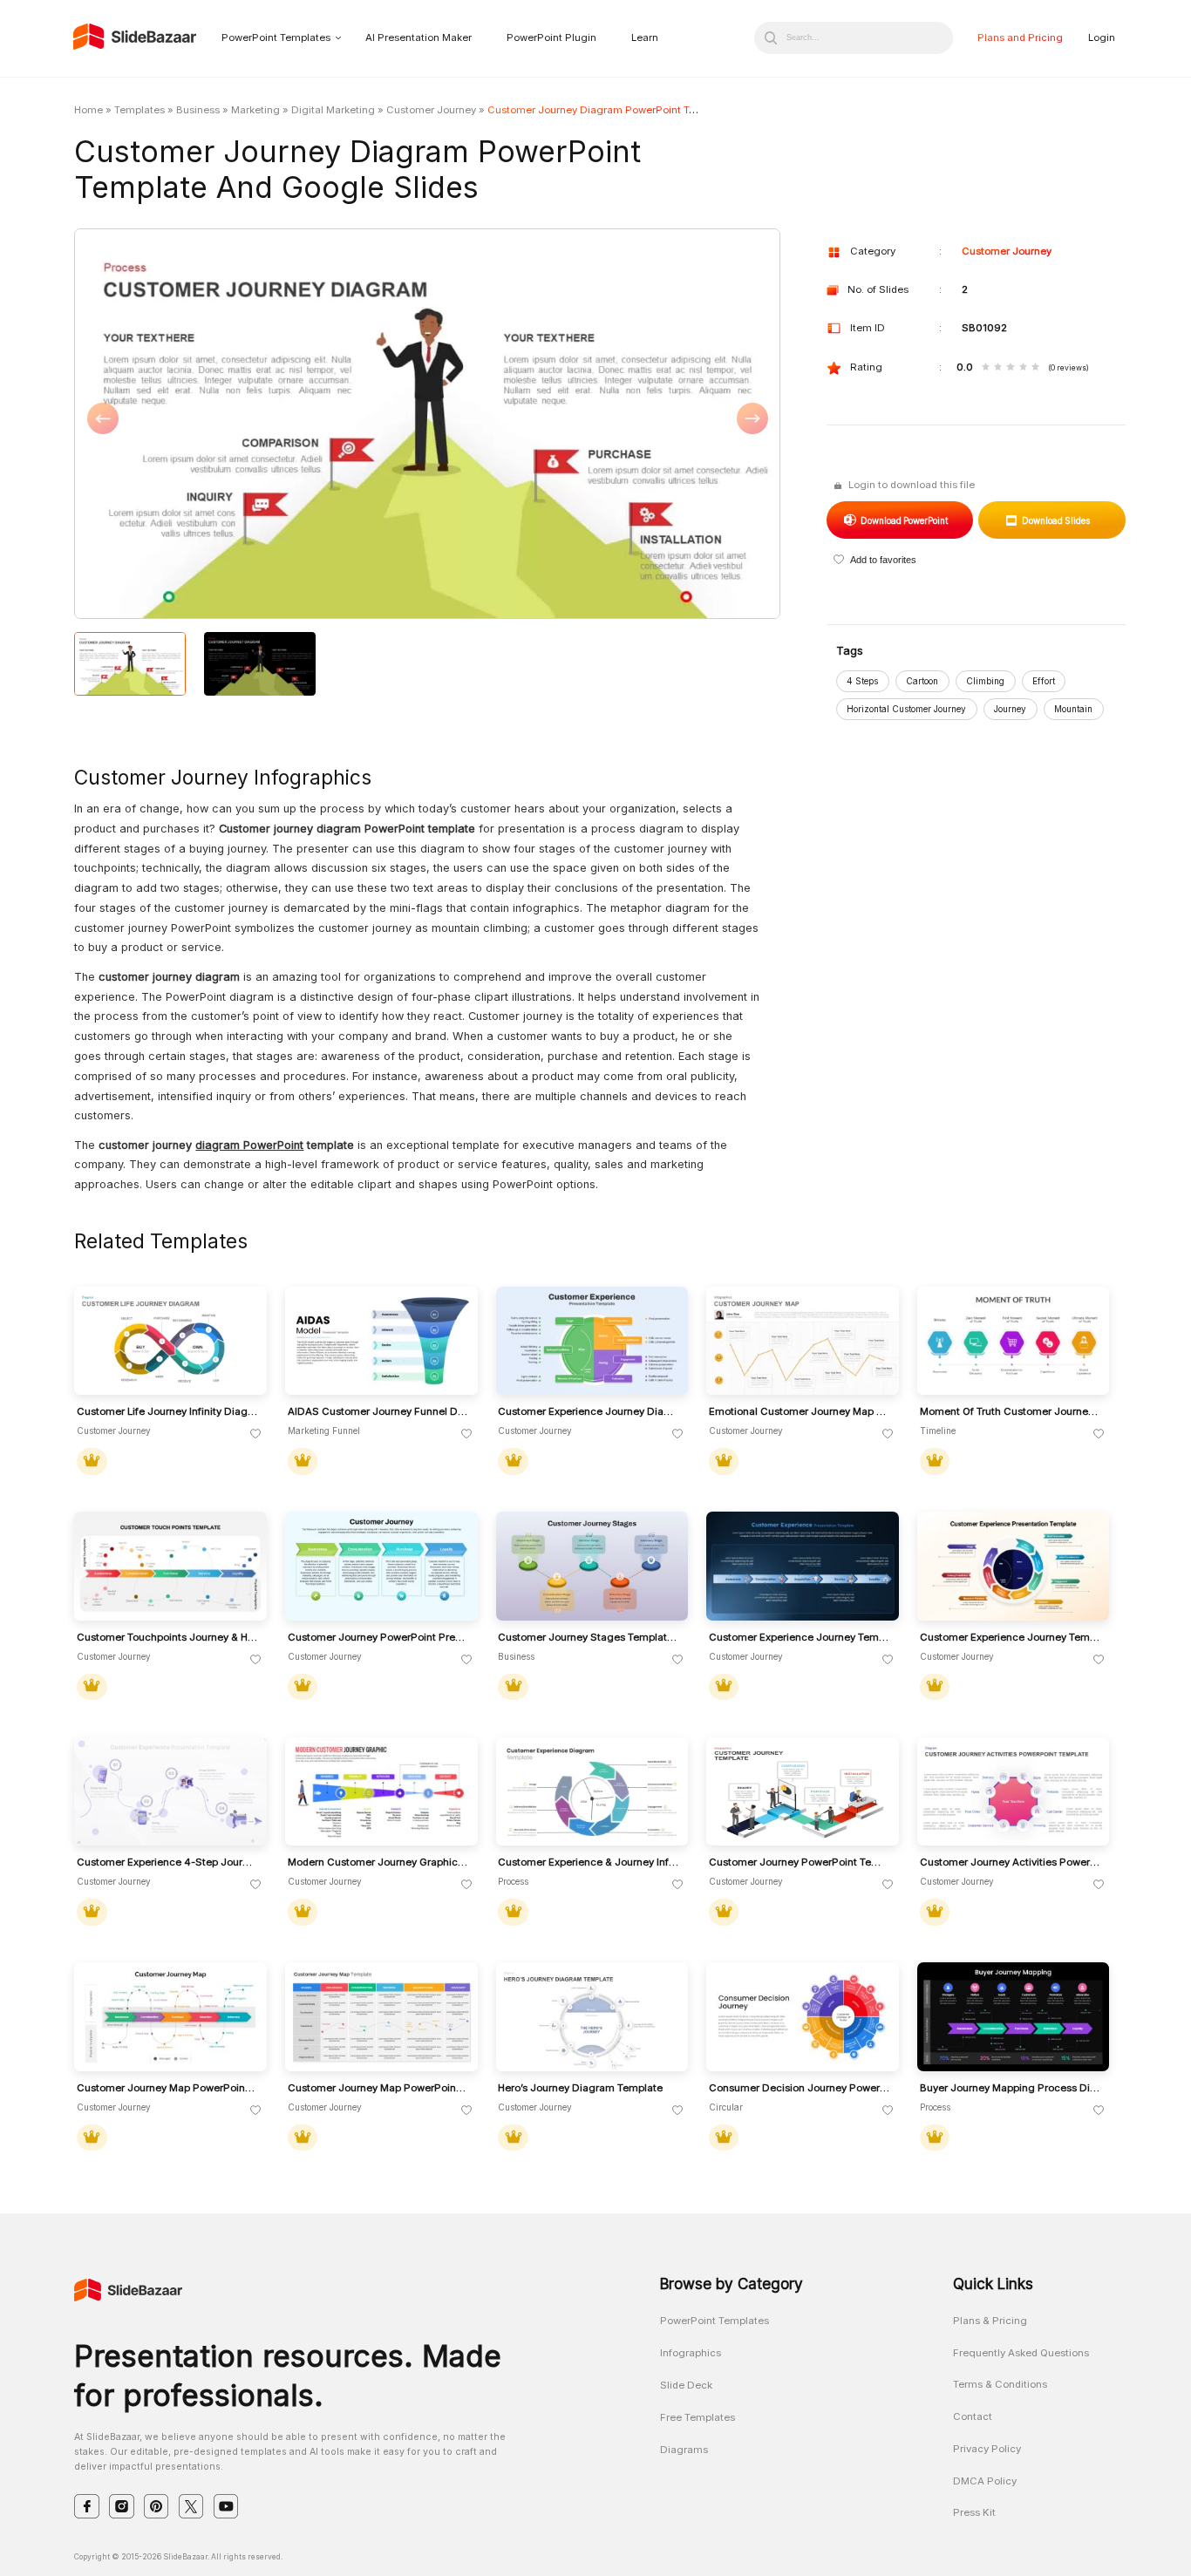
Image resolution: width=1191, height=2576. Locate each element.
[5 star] (1035, 368)
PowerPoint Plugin (551, 37)
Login (1102, 37)
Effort (1044, 681)
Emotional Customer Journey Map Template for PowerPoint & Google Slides (800, 1412)
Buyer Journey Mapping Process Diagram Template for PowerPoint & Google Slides (1011, 2088)
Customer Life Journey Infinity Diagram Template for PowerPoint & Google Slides (167, 1412)
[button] (251, 425)
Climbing (985, 681)
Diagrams (684, 2450)
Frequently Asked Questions (1021, 2353)
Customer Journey (431, 110)
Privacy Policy (987, 2449)
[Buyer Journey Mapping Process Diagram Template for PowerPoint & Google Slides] (1014, 2017)
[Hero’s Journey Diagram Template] (592, 2017)
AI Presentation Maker (419, 37)
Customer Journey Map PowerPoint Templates (378, 2088)
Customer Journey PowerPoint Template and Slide (800, 1862)
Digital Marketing (333, 110)
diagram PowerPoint (249, 1145)
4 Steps (862, 681)
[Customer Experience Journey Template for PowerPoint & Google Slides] (803, 1566)
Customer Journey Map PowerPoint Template (167, 2088)
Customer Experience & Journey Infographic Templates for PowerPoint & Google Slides (589, 1862)
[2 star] (998, 368)
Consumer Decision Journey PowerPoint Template (800, 2088)
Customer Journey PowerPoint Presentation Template (378, 1638)
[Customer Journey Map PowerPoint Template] (170, 2017)
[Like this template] (256, 1434)
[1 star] (986, 368)
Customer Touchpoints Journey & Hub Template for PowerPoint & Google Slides (167, 1638)
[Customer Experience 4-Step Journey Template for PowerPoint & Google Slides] (170, 1792)
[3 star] (1010, 368)
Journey (1010, 709)
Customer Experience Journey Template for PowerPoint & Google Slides (800, 1638)
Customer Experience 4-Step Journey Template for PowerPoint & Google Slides (167, 1862)
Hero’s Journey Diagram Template (580, 2088)
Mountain (1073, 709)
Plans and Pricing (1020, 37)
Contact (973, 2416)
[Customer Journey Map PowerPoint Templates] (381, 2017)
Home (88, 110)
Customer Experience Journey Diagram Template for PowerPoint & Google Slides (589, 1412)
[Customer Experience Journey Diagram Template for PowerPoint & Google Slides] (592, 1341)
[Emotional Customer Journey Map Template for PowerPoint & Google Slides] (803, 1341)
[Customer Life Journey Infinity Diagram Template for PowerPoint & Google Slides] (170, 1341)
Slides (1055, 520)
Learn (645, 37)
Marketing (255, 110)
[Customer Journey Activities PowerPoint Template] (1014, 1792)
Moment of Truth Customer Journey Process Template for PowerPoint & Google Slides (1011, 1412)
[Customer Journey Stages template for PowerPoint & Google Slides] (592, 1566)
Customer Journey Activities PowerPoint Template (1011, 1862)
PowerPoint (904, 520)
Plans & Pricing (990, 2321)
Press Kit (974, 2512)
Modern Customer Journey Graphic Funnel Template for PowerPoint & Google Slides (378, 1862)
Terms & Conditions (1000, 2384)
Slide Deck (686, 2385)
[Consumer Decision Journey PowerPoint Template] (803, 2017)
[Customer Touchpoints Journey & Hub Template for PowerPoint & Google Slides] (170, 1566)
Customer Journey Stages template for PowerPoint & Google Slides (589, 1638)
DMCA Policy (985, 2481)
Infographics (691, 2353)
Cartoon (922, 681)
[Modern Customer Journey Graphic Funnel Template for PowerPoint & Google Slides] (381, 1792)
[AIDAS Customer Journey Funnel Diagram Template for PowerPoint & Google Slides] (381, 1341)
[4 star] (1023, 368)
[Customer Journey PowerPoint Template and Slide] (803, 1792)
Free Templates (698, 2417)
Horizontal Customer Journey (906, 709)
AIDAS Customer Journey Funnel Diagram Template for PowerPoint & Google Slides (378, 1412)
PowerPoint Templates (276, 37)
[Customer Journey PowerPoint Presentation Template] (381, 1566)
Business (198, 110)
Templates (140, 110)
